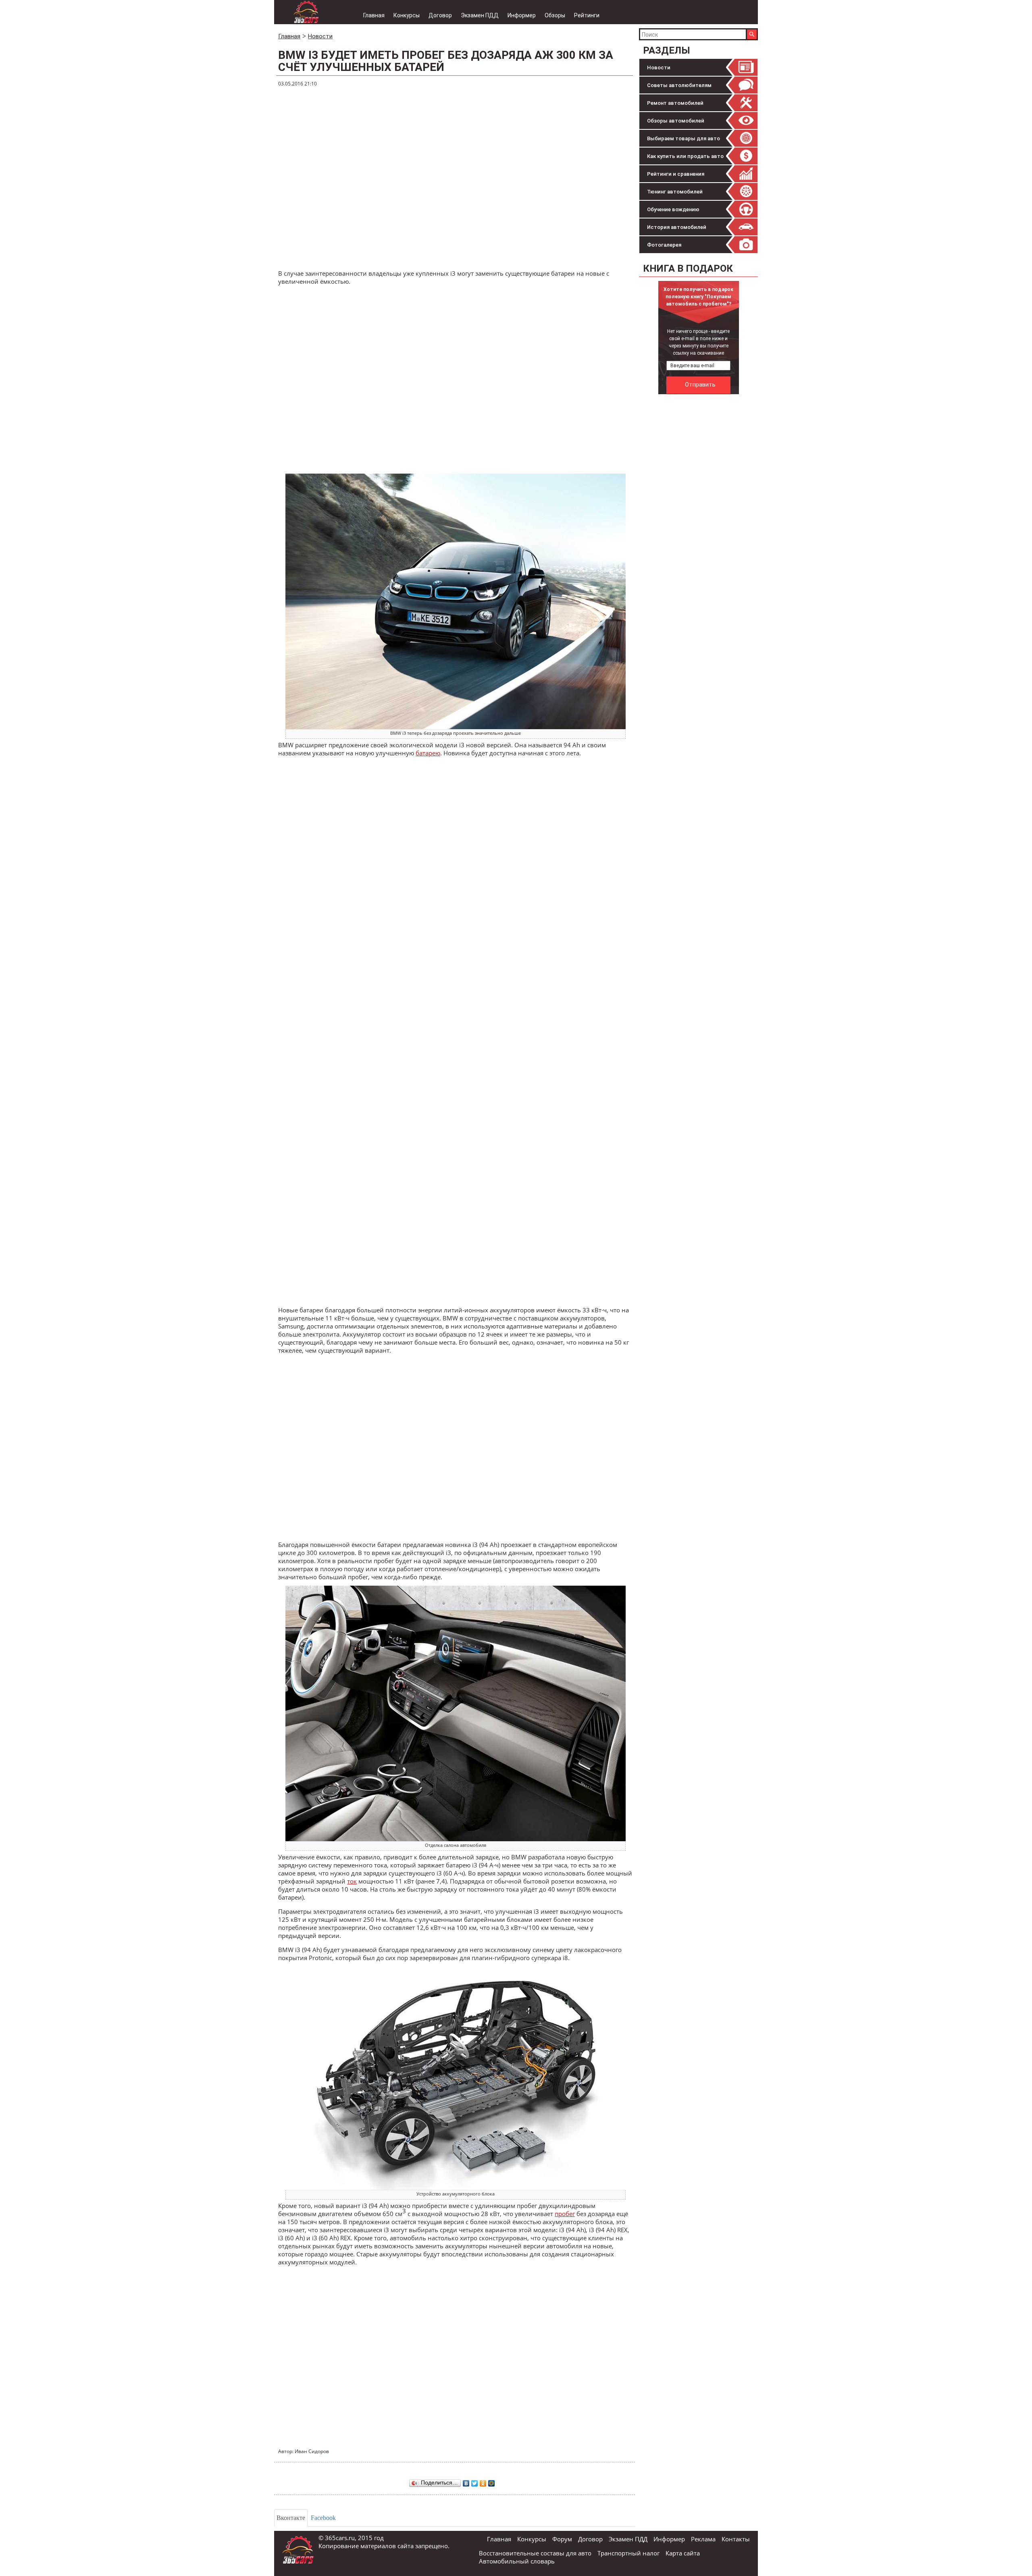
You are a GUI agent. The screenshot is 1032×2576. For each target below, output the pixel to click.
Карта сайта (683, 2553)
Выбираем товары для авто (683, 138)
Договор (440, 15)
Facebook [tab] (323, 2518)
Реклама (703, 2539)
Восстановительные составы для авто (535, 2553)
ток (352, 1881)
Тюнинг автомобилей (675, 192)
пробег (565, 2214)
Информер (522, 15)
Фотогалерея (664, 245)
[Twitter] (475, 2481)
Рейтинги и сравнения (676, 174)
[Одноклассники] (483, 2481)
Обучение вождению (673, 209)
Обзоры (555, 15)
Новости (659, 68)
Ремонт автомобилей (675, 103)
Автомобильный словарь (517, 2561)
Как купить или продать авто (685, 156)
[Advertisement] (699, 519)
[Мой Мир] (492, 2481)
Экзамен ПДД (480, 15)
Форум (562, 2539)
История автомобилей (677, 227)
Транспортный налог (628, 2553)
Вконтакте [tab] (291, 2518)
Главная (374, 15)
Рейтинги (587, 15)
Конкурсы (407, 15)
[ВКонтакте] (466, 2481)
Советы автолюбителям (679, 85)
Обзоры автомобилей (676, 121)
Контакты (736, 2539)
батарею (428, 753)
